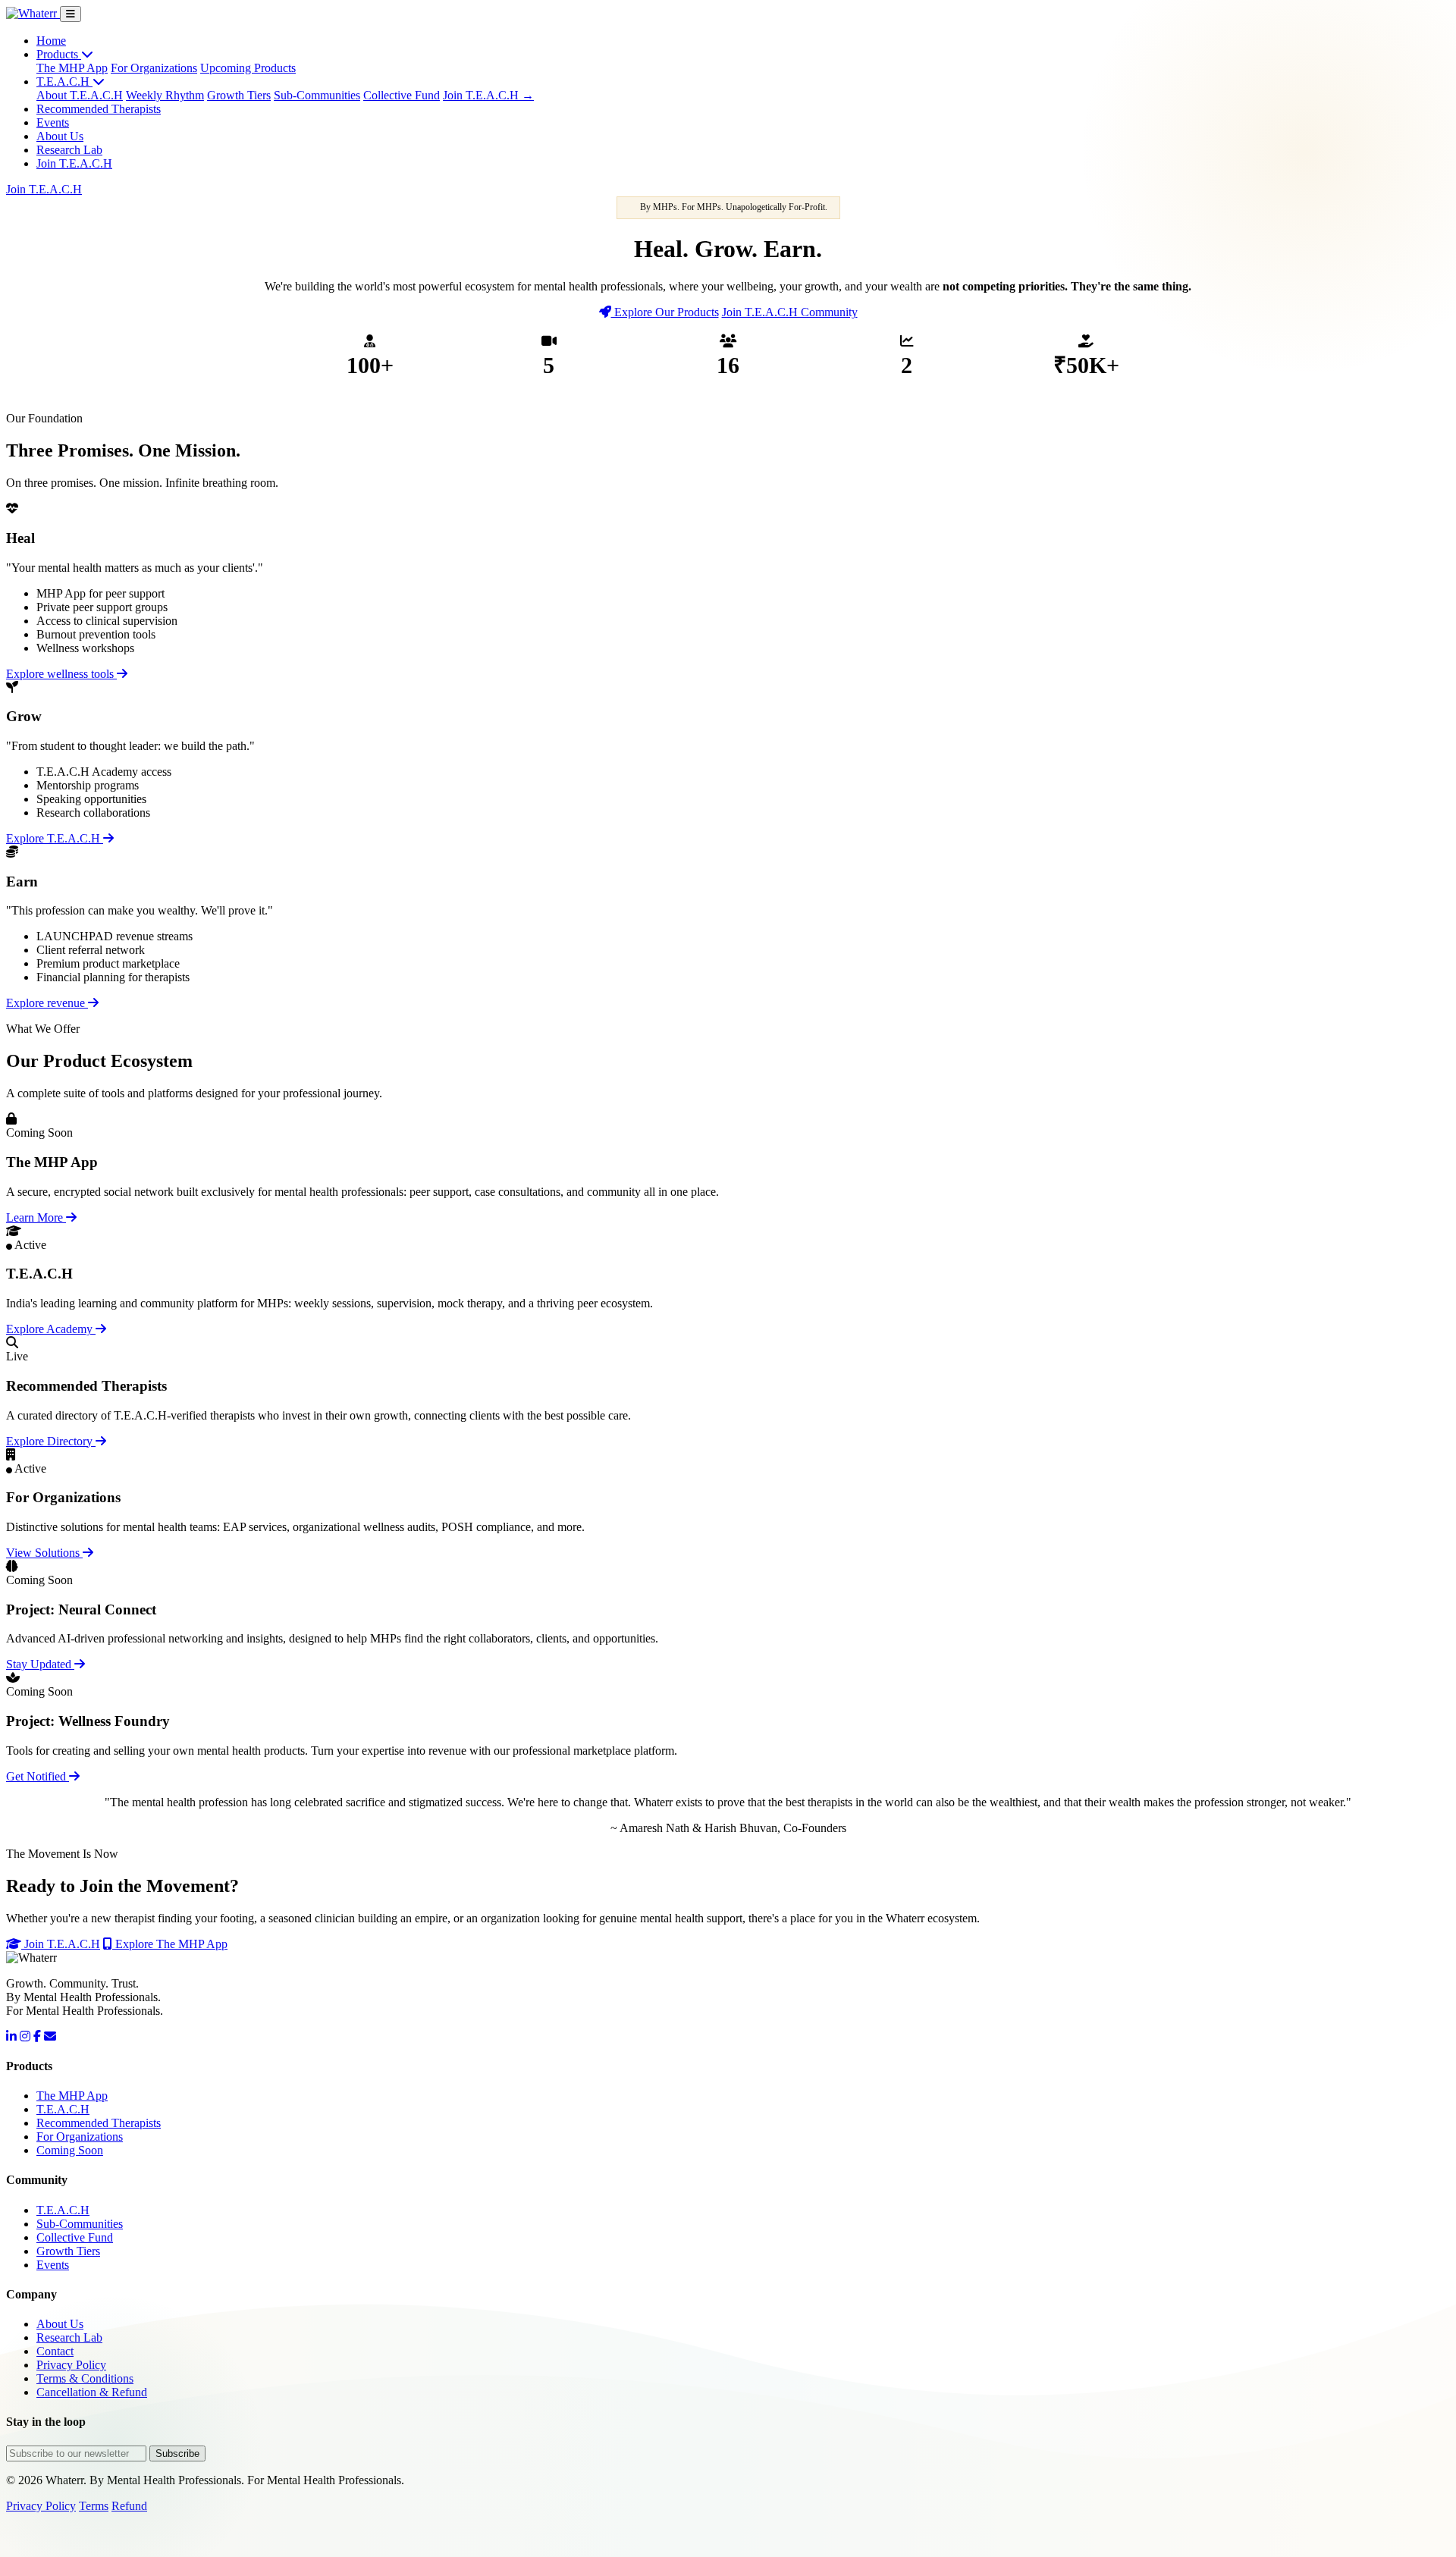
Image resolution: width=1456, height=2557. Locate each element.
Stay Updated (40, 1664)
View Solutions (44, 1553)
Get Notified (38, 1776)
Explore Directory (51, 1441)
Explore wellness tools (61, 674)
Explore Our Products (665, 312)
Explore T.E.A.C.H (55, 838)
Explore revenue (47, 1003)
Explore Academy (51, 1329)
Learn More (36, 1217)
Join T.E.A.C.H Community (790, 312)
